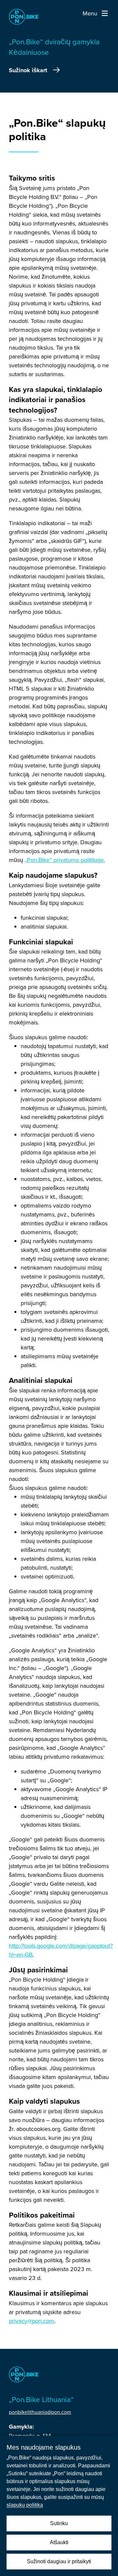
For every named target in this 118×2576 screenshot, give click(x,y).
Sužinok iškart (28, 70)
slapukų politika (25, 2505)
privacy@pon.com (31, 2321)
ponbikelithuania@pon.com (40, 2412)
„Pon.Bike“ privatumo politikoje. (65, 860)
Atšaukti (59, 2542)
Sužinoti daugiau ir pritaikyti (59, 2561)
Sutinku (59, 2523)
